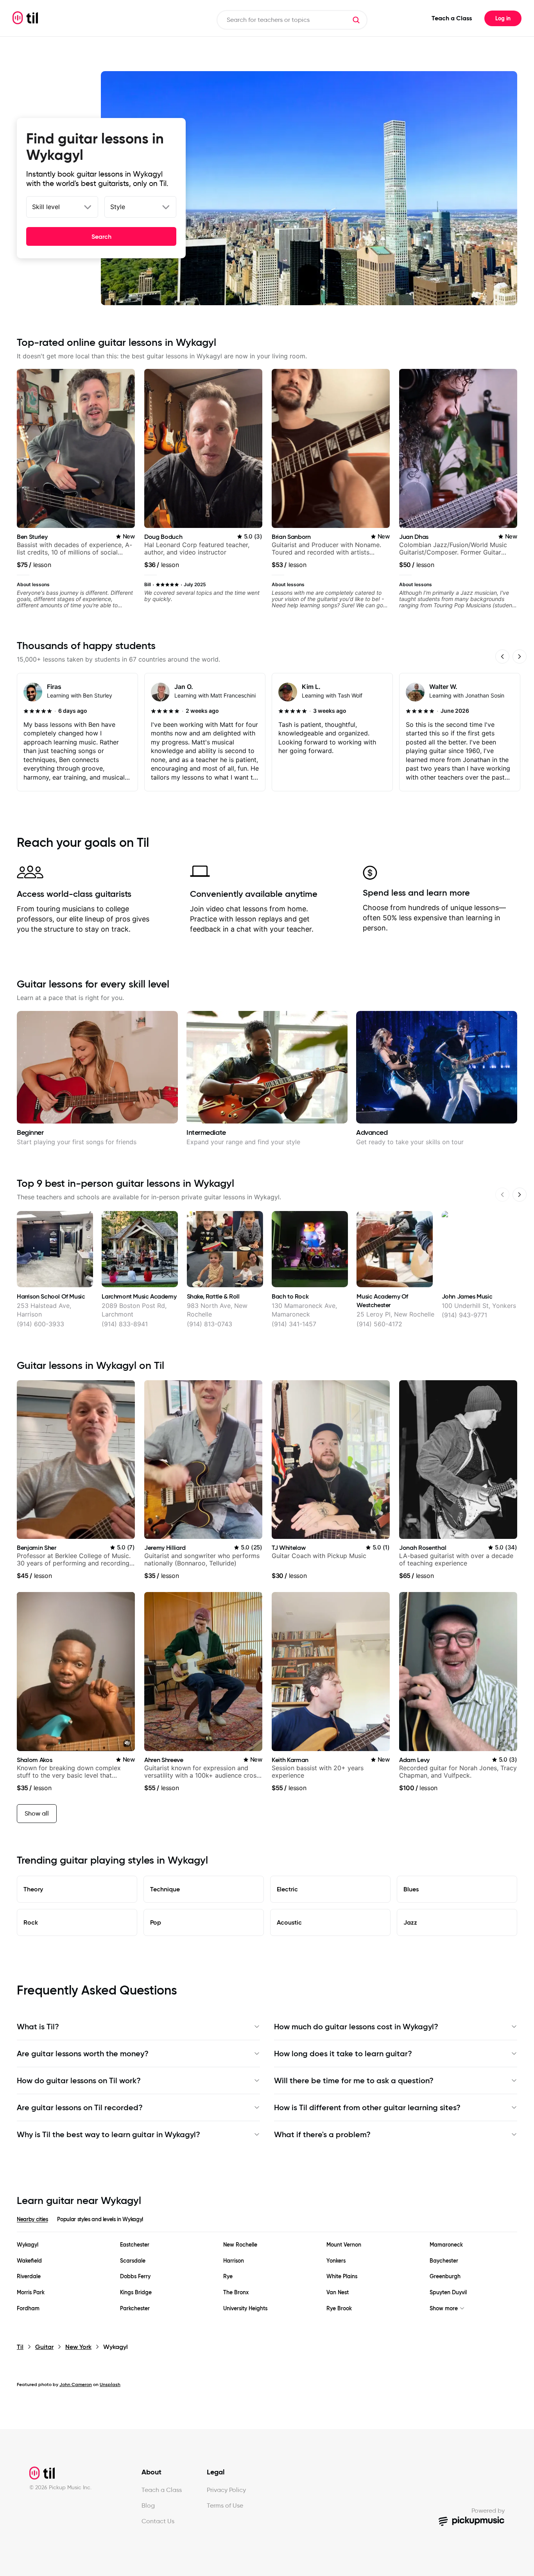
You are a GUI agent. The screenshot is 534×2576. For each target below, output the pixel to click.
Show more (444, 2309)
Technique (165, 1889)
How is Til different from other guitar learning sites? (367, 2107)
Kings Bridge (136, 2292)
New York (78, 2347)
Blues (411, 1889)
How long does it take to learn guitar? (343, 2054)
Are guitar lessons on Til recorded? (80, 2107)
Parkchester (135, 2309)
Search (101, 236)
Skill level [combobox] (46, 207)
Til (20, 2347)
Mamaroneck (446, 2245)
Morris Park (31, 2292)
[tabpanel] (267, 2277)
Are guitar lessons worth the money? (83, 2054)
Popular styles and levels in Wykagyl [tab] (100, 2219)
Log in (503, 18)
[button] (356, 20)
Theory (33, 1889)
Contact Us (158, 2521)
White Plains (342, 2276)
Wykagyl (28, 2245)
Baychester (444, 2261)
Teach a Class (452, 18)
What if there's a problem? (322, 2134)
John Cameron (76, 2384)
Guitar (44, 2347)
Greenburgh (445, 2276)
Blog (148, 2505)
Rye (228, 2276)
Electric (287, 1889)
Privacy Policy (226, 2490)
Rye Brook (339, 2309)
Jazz (410, 1922)
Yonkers (336, 2261)
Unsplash (110, 2384)
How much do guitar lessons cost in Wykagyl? (356, 2027)
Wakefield (29, 2261)
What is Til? (38, 2027)
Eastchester (135, 2245)
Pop (156, 1922)
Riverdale (29, 2276)
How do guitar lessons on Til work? (79, 2080)
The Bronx (236, 2292)
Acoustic (289, 1922)
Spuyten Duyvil (448, 2292)
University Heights (245, 2309)
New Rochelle (240, 2245)
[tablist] (267, 2224)
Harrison (234, 2261)
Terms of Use (225, 2505)
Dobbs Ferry (135, 2276)
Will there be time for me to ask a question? (354, 2080)
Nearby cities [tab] (32, 2219)
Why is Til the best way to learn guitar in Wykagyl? (108, 2134)
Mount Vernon (344, 2245)
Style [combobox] (118, 207)
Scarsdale (133, 2261)
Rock (31, 1922)
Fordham (28, 2309)
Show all (37, 1813)
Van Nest (338, 2292)
